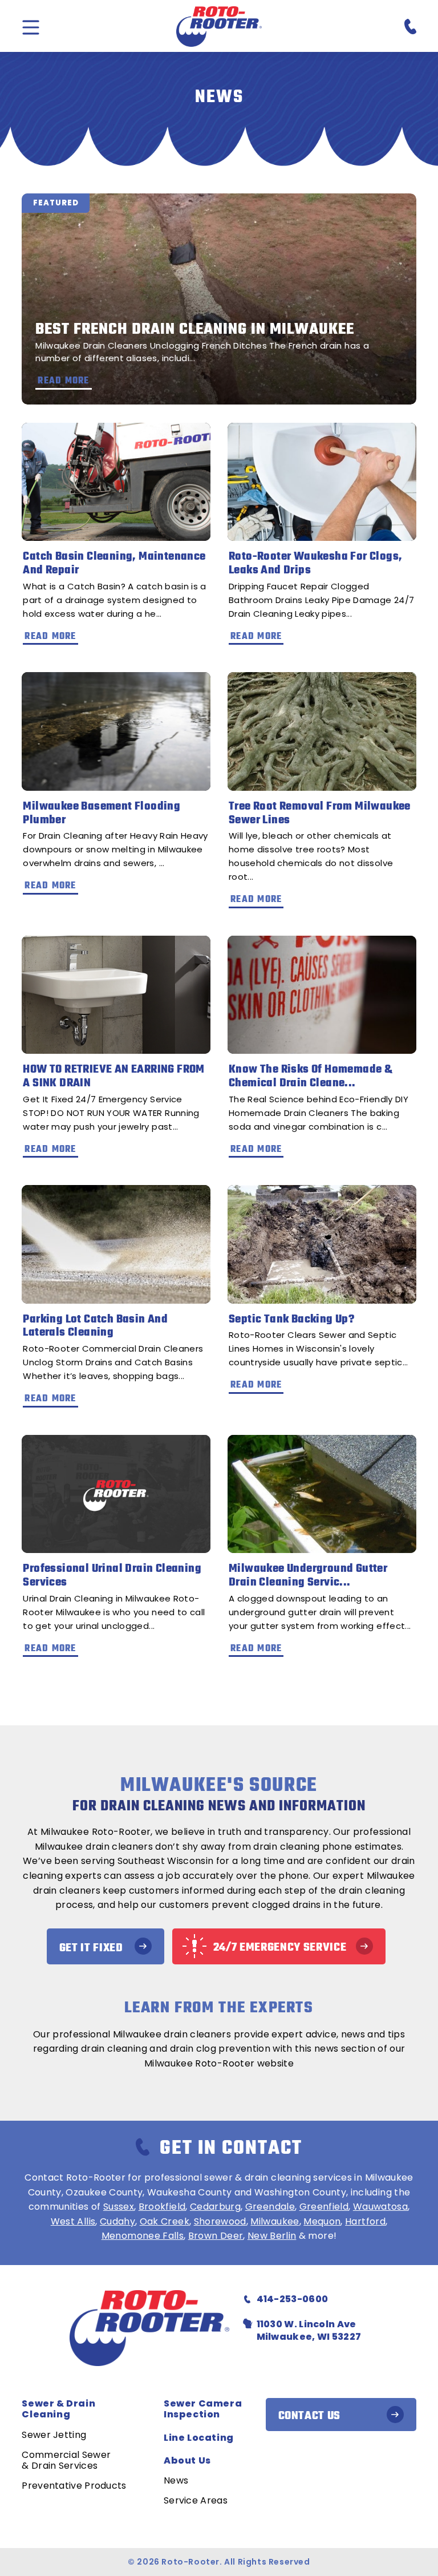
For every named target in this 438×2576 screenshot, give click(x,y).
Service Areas (196, 2500)
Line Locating (199, 2438)
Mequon (322, 2221)
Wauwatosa (380, 2207)
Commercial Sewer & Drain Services (66, 2460)
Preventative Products (74, 2486)
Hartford (365, 2221)
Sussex (119, 2207)
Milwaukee (275, 2221)
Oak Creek (165, 2221)
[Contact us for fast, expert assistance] (407, 27)
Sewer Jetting (54, 2435)
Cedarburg (215, 2207)
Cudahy (117, 2221)
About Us (187, 2460)
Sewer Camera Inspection (203, 2409)
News (176, 2480)
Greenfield (324, 2207)
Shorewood (220, 2221)
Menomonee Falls (143, 2236)
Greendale (270, 2207)
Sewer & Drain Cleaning (58, 2409)
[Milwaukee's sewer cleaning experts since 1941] (219, 27)
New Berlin (272, 2236)
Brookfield (162, 2207)
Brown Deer (216, 2236)
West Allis (73, 2221)
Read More (50, 637)
